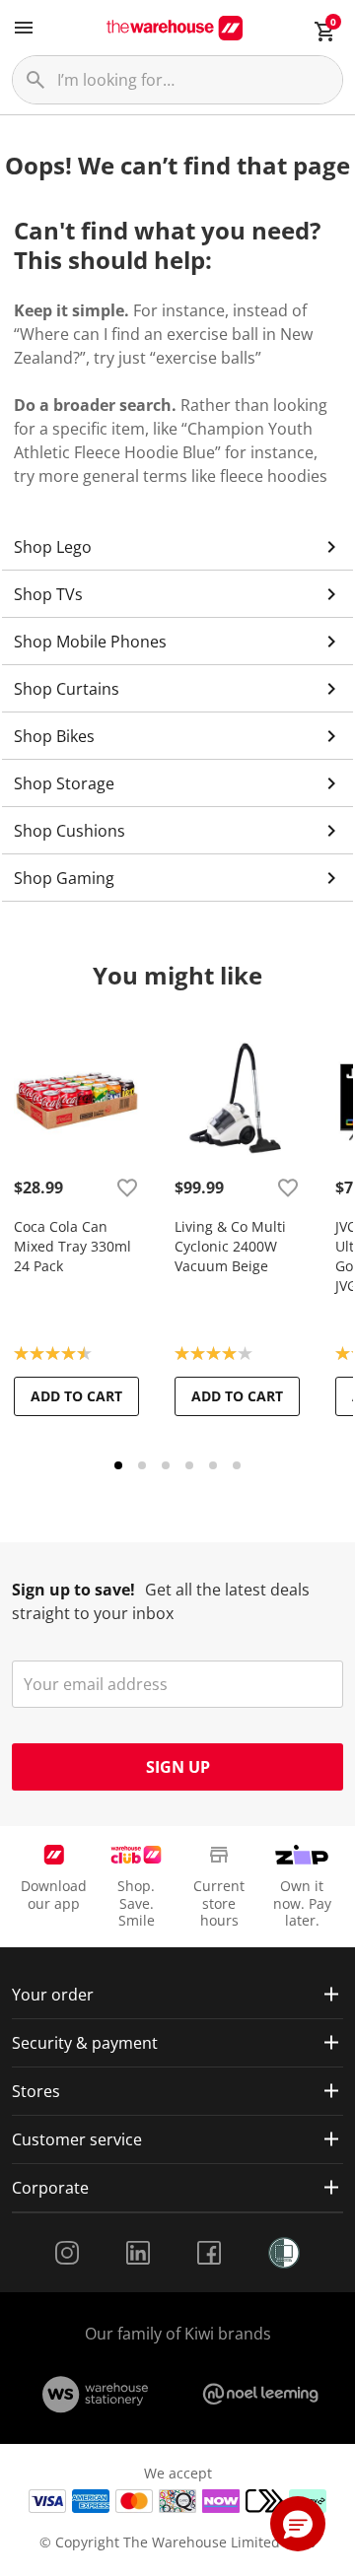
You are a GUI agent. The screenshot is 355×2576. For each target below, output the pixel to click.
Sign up (178, 1767)
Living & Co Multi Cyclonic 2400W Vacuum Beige (230, 1246)
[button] (298, 2524)
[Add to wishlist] (127, 1187)
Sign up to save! (73, 1590)
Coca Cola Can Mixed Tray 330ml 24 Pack (72, 1246)
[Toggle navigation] (24, 28)
